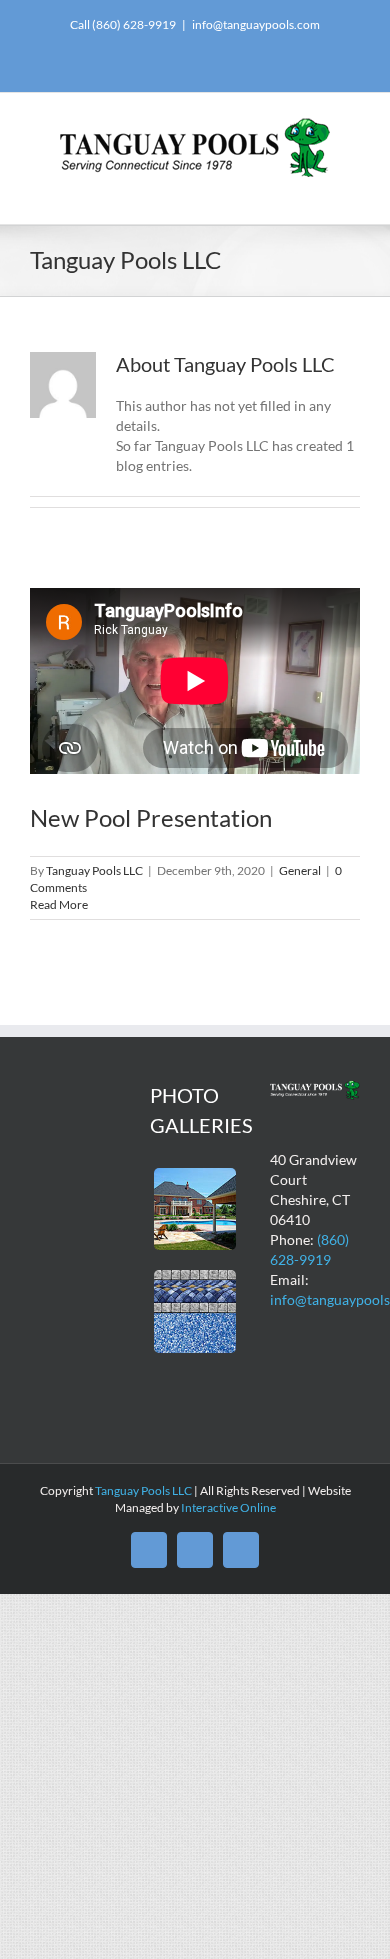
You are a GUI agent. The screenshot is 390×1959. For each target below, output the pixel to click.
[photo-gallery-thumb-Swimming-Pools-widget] (195, 1174)
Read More (59, 904)
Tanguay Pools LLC (94, 870)
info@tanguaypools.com (256, 24)
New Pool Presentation (151, 817)
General (300, 870)
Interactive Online (228, 1507)
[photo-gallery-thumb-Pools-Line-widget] (195, 1276)
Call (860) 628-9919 (123, 24)
